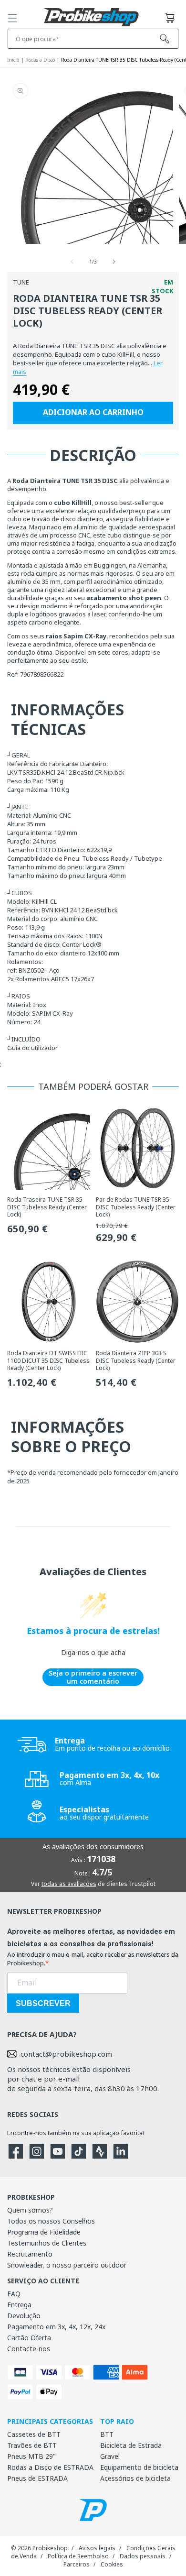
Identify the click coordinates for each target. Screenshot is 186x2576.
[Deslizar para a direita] (114, 262)
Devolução (24, 2316)
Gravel (110, 2456)
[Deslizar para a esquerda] (72, 262)
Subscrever (43, 2003)
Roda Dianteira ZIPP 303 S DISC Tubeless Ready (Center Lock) (136, 1361)
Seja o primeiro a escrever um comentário (93, 1677)
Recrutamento (30, 2254)
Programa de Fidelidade (44, 2232)
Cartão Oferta (29, 2338)
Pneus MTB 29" (31, 2456)
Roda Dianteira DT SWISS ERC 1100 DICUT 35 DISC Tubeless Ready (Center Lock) (48, 1361)
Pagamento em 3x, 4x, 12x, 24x (56, 2327)
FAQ (14, 2294)
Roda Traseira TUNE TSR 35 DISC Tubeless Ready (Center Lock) (47, 1207)
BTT (107, 2434)
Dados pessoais (143, 2556)
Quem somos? (30, 2210)
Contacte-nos (29, 2349)
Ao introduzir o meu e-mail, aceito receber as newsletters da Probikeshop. (93, 1959)
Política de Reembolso (78, 2556)
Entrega (19, 2305)
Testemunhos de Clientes (47, 2243)
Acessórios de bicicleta (135, 2478)
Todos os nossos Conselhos (51, 2221)
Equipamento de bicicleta (139, 2467)
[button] (12, 18)
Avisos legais (97, 2548)
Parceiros (77, 2564)
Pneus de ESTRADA (37, 2478)
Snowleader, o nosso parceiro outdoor (67, 2265)
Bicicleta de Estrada (131, 2445)
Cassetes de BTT (34, 2434)
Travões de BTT (32, 2445)
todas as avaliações (69, 1884)
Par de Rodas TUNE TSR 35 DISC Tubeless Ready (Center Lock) (136, 1207)
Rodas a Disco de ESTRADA (50, 2467)
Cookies (112, 2564)
